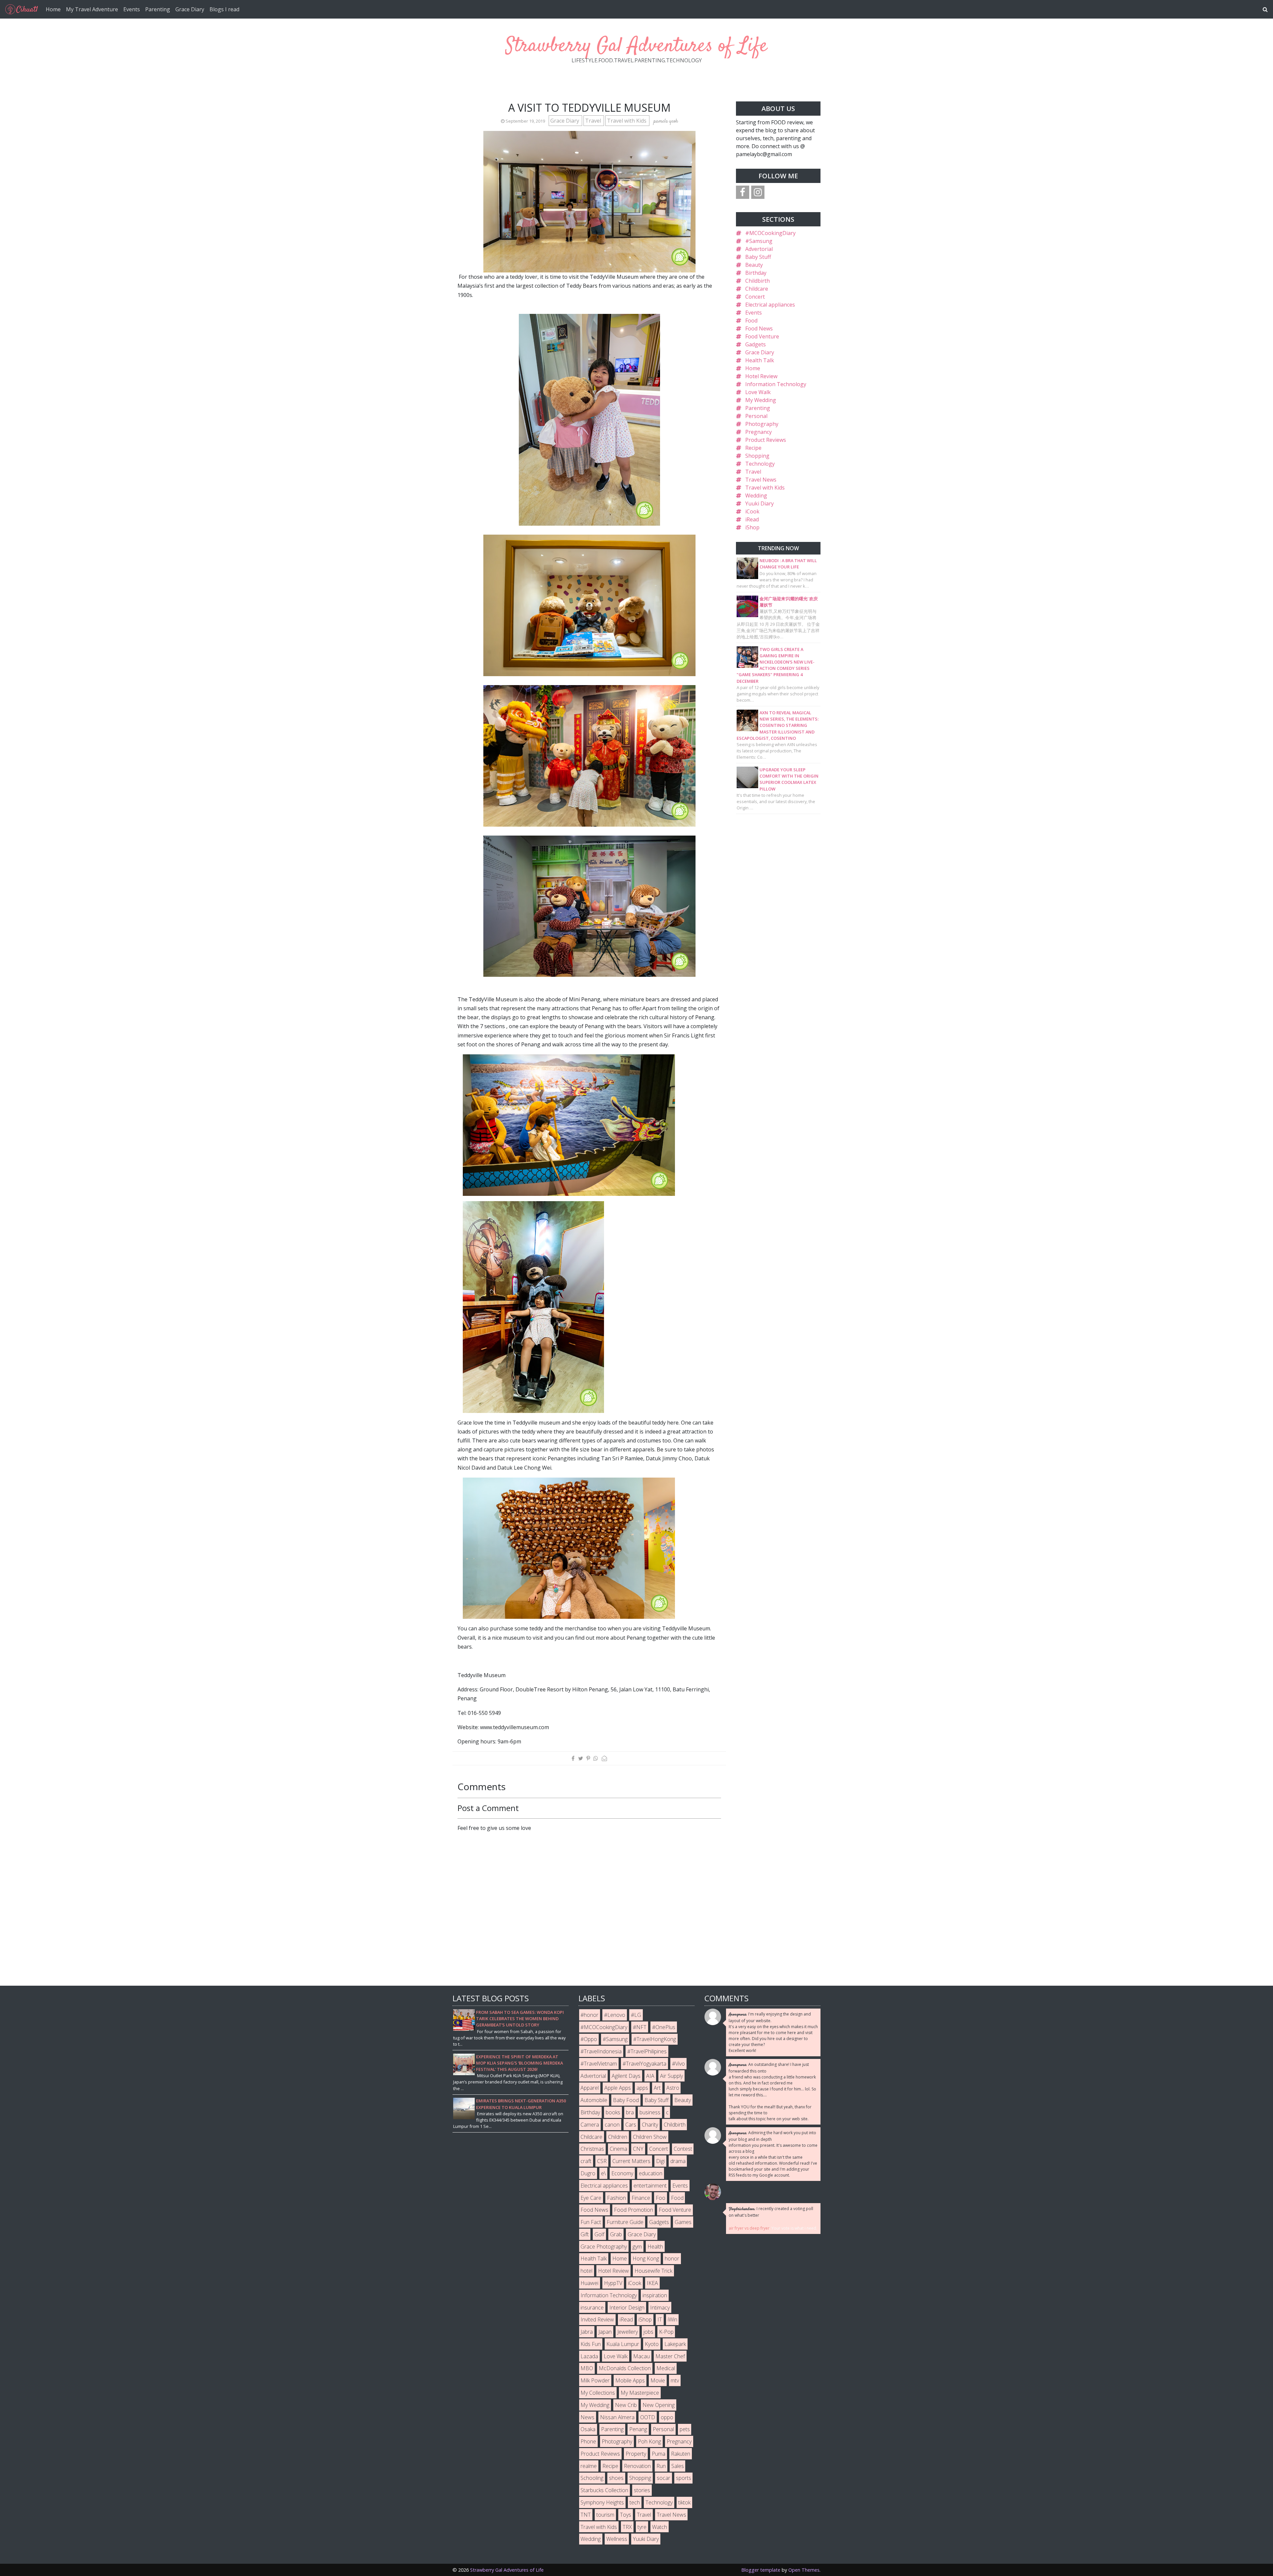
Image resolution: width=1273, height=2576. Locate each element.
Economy (622, 2173)
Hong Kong (646, 2258)
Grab (616, 2234)
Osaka (588, 2429)
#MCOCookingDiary (770, 233)
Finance (641, 2198)
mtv (675, 2380)
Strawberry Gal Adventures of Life (636, 46)
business (650, 2112)
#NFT (640, 2027)
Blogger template (761, 2570)
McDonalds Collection (625, 2368)
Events (132, 9)
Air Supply (671, 2076)
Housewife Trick (653, 2271)
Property (636, 2454)
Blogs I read (224, 9)
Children (618, 2137)
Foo (661, 2198)
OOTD (648, 2417)
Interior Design (627, 2308)
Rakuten (681, 2454)
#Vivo (678, 2064)
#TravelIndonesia (601, 2051)
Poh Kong (649, 2441)
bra (630, 2112)
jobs (648, 2332)
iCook (752, 511)
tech (635, 2502)
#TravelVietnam (599, 2064)
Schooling (592, 2478)
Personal (756, 416)
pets (685, 2429)
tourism (605, 2515)
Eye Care (591, 2198)
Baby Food (626, 2100)
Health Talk (760, 360)
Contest (683, 2149)
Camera (590, 2125)
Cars (631, 2125)
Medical (666, 2368)
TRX (627, 2527)
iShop (752, 527)
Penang (638, 2429)
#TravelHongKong (655, 2039)
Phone (588, 2441)
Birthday (756, 273)
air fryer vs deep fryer (749, 2228)
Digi (660, 2161)
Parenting (158, 9)
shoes (616, 2478)
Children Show (650, 2137)
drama (678, 2161)
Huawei (589, 2283)
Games (683, 2222)
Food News (759, 328)
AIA (650, 2076)
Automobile (594, 2100)
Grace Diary (190, 9)
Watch (660, 2527)
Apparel (590, 2088)
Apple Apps (618, 2088)
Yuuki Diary (759, 503)
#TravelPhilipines (647, 2051)
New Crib (626, 2405)
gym (637, 2247)
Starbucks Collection (604, 2490)
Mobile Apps (630, 2380)
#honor (589, 2015)
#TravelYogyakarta (644, 2064)
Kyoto (652, 2344)
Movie (658, 2380)
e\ (603, 2173)
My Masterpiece (640, 2393)
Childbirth (758, 281)
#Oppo (589, 2039)
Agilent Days (626, 2076)
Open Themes (804, 2570)
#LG (636, 2015)
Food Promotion (634, 2210)
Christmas (592, 2149)
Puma (659, 2454)
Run (661, 2466)
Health (655, 2247)
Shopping (757, 456)
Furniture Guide (625, 2222)
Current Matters (631, 2161)
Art (657, 2088)
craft (586, 2161)
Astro (673, 2088)
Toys (626, 2515)
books (613, 2112)
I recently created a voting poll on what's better (771, 2212)
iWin (672, 2319)
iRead (752, 519)
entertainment (650, 2186)
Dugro (588, 2173)
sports (684, 2478)
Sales (678, 2466)
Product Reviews (766, 440)
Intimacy (660, 2308)
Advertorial (759, 249)
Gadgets (756, 344)
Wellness (617, 2539)
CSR (602, 2161)
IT (660, 2319)
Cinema (618, 2149)
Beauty (754, 265)
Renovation (637, 2466)
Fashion (616, 2198)
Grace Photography (604, 2247)
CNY (638, 2149)
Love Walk (758, 392)
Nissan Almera (617, 2417)
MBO (587, 2368)
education (651, 2173)
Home (53, 9)
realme (589, 2466)
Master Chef (670, 2356)
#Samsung (759, 241)
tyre (642, 2527)
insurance (592, 2308)
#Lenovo (615, 2015)
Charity (650, 2125)
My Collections (598, 2393)
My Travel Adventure (92, 9)
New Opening (659, 2405)
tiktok (684, 2502)
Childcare (757, 289)
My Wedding (761, 400)
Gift (585, 2234)
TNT (586, 2515)
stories (642, 2490)
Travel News (761, 480)
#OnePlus (664, 2027)
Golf (599, 2234)
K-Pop (666, 2332)
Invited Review (597, 2319)
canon (612, 2125)
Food (751, 321)
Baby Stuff (758, 257)
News (587, 2417)
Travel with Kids (627, 121)
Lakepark (675, 2344)
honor (672, 2258)
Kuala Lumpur (623, 2344)
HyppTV (613, 2283)
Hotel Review (761, 376)
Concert (755, 297)
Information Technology (776, 384)
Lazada (589, 2356)
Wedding (756, 496)
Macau (641, 2356)
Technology (760, 464)
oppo (667, 2417)
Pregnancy (758, 432)
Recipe (753, 448)
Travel (594, 121)
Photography (762, 424)
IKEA (652, 2283)
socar (664, 2478)
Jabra (587, 2332)
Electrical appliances (770, 305)
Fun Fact (591, 2222)
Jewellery (628, 2332)
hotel (586, 2271)
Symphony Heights (602, 2502)
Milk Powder (595, 2380)
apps (642, 2088)
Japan (605, 2332)
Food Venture (762, 336)
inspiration (655, 2295)
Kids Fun (591, 2344)
